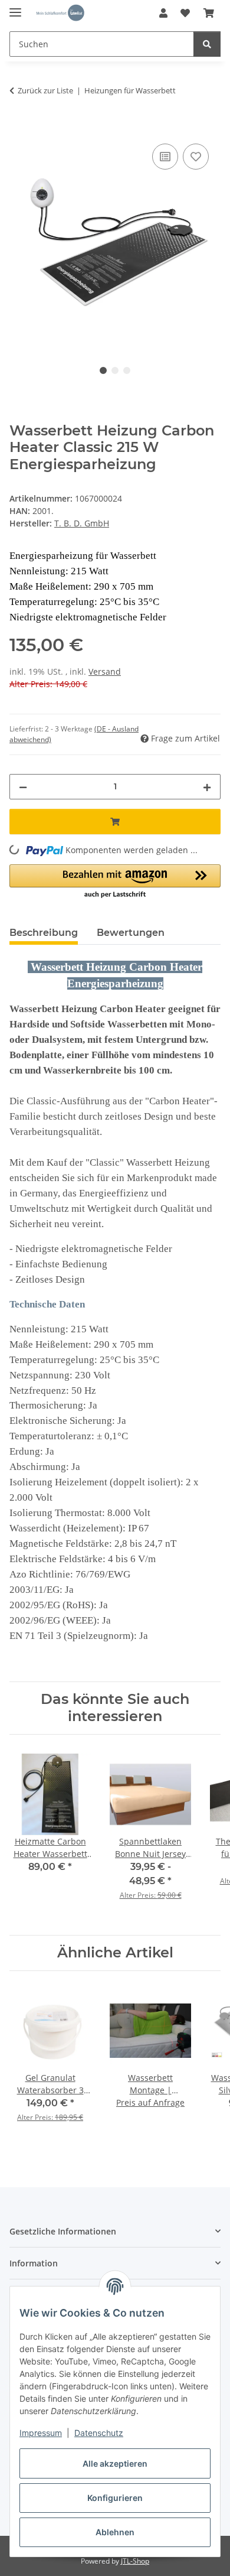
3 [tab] (127, 370)
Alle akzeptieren (115, 2463)
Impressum (41, 2433)
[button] (163, 13)
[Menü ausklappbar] (15, 7)
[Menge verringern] (23, 787)
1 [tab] (103, 370)
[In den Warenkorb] (19, 128)
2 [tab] (115, 370)
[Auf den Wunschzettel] (196, 157)
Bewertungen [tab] (131, 933)
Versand (105, 671)
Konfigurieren (115, 2498)
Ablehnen (115, 2532)
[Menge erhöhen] (207, 787)
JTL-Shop (135, 2561)
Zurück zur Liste (45, 90)
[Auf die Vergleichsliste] (165, 157)
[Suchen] (207, 44)
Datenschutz (99, 2433)
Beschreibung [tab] (44, 933)
